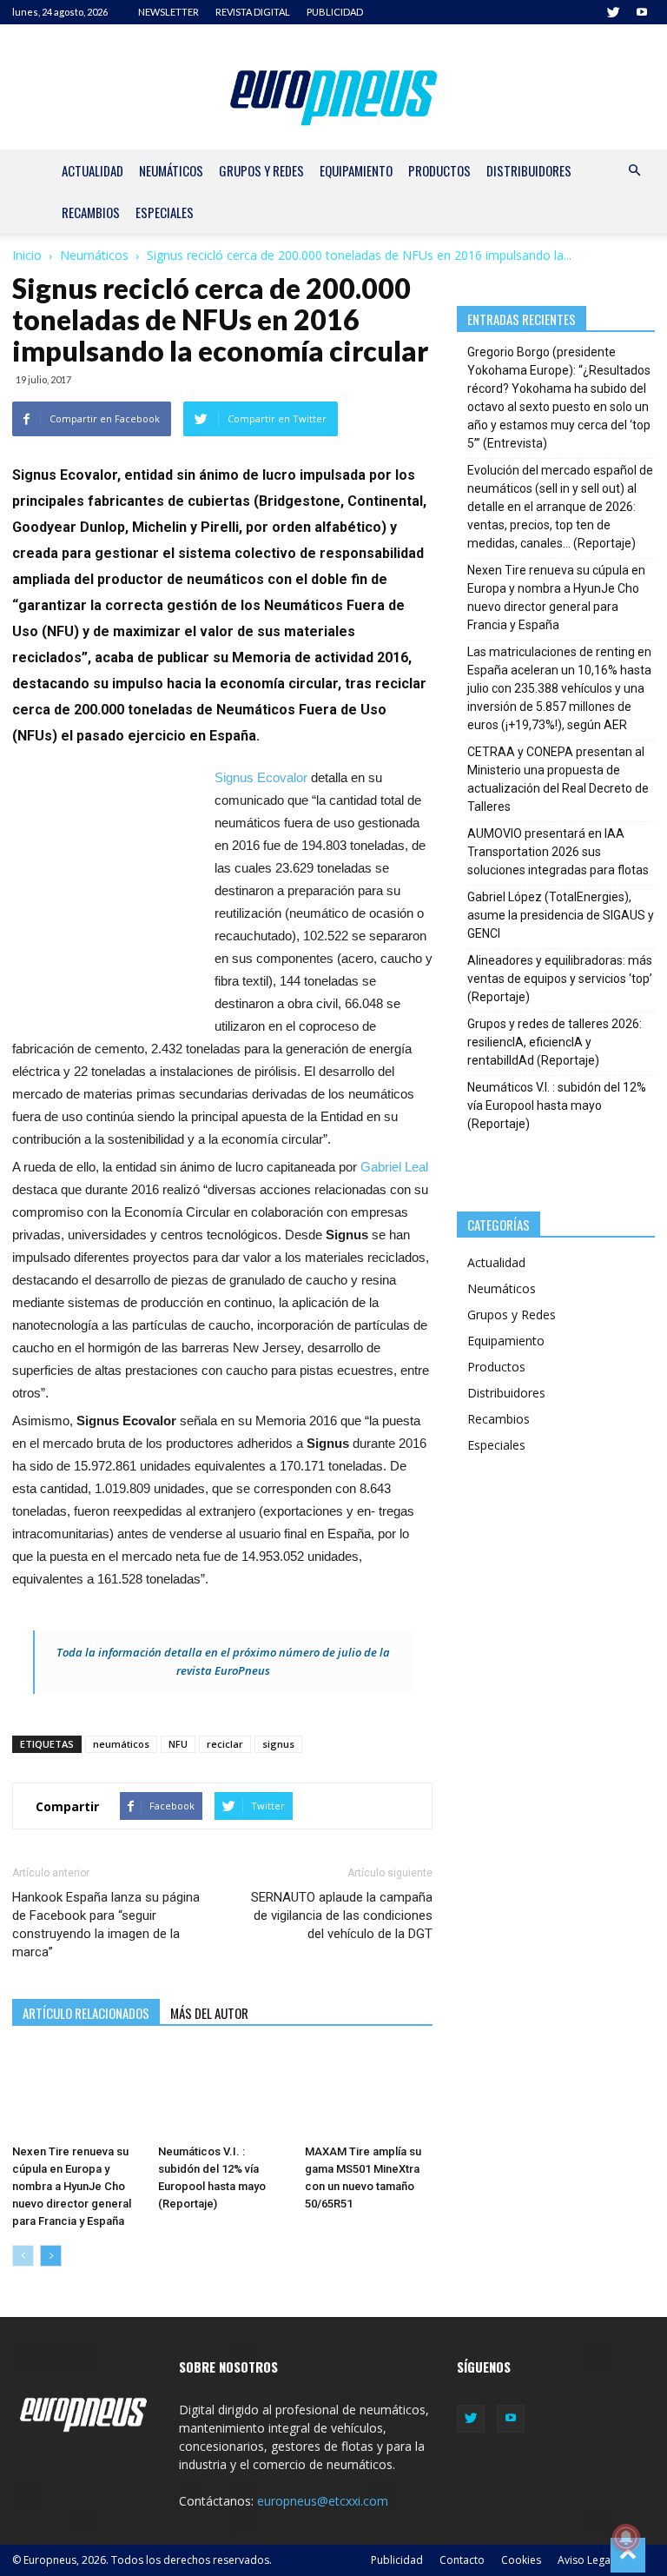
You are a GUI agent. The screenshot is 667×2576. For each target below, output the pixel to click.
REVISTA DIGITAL (253, 12)
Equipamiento (356, 170)
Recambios (91, 212)
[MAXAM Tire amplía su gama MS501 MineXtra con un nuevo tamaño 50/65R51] (369, 2093)
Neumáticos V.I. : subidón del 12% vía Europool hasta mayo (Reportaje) (557, 1105)
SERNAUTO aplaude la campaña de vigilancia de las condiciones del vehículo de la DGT (342, 1915)
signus (278, 1744)
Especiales (165, 212)
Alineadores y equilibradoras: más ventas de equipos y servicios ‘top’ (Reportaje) (560, 979)
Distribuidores (529, 170)
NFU (178, 1744)
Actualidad (92, 170)
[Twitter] (613, 12)
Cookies (521, 2560)
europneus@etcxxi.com (323, 2501)
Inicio (27, 255)
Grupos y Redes (261, 170)
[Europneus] (334, 94)
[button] (634, 171)
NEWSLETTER (168, 12)
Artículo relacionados (86, 2013)
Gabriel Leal (394, 1167)
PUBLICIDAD (335, 12)
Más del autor (209, 2013)
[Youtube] (642, 12)
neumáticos (121, 1744)
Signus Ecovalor (261, 777)
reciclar (225, 1744)
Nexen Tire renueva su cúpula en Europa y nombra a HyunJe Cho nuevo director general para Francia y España (72, 2186)
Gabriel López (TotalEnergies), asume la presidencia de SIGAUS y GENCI (561, 915)
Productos (439, 170)
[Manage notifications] (626, 2538)
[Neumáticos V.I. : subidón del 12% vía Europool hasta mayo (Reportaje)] (222, 2093)
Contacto (462, 2560)
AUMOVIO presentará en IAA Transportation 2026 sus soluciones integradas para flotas (558, 852)
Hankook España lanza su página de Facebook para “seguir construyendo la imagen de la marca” (106, 1925)
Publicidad (397, 2560)
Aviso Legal (585, 2560)
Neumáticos (171, 170)
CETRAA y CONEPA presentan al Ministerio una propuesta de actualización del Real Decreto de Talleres (558, 779)
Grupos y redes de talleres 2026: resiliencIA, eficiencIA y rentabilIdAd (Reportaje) (555, 1042)
